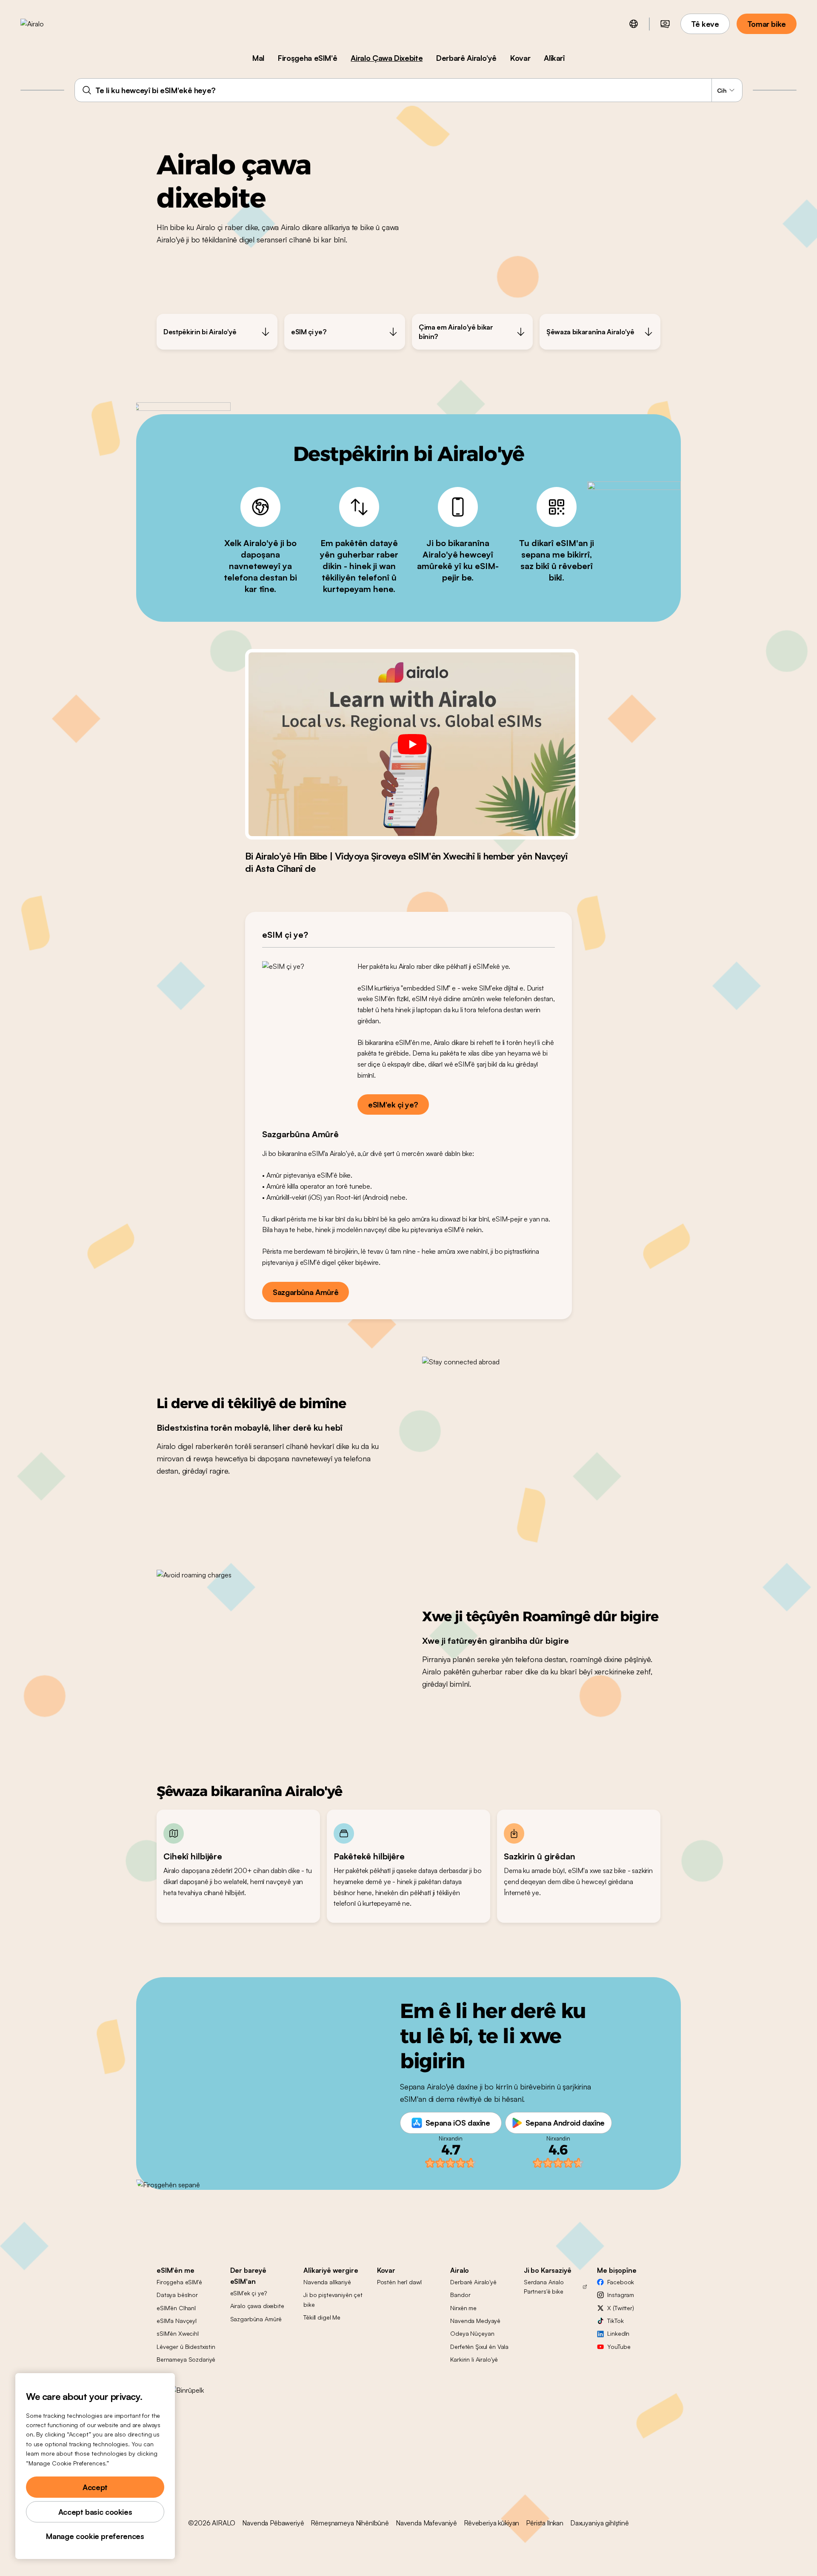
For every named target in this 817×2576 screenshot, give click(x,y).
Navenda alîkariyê (327, 2282)
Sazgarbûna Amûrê (306, 1292)
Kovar (520, 58)
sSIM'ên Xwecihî (178, 2333)
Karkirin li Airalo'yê (474, 2359)
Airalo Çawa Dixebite (387, 58)
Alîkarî (554, 58)
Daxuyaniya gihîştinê (600, 2523)
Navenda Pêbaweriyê (273, 2523)
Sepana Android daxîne (565, 2123)
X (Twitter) (620, 2308)
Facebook (621, 2282)
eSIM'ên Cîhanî (176, 2308)
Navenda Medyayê (475, 2321)
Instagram (621, 2295)
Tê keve (705, 24)
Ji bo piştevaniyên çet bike (333, 2299)
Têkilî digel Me (322, 2317)
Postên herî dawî (399, 2282)
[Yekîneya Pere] (665, 24)
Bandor (460, 2295)
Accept (95, 2487)
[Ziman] (634, 24)
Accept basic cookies (95, 2512)
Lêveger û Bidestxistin (186, 2347)
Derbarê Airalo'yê (466, 58)
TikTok (615, 2321)
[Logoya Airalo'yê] (46, 24)
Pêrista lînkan (545, 2523)
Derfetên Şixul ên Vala (479, 2347)
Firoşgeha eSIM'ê (307, 58)
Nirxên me (463, 2308)
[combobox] (408, 90)
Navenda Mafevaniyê (426, 2523)
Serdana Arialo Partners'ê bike (544, 2287)
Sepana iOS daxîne (458, 2123)
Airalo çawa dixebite (257, 2306)
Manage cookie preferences (95, 2536)
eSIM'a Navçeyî (177, 2321)
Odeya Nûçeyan (472, 2333)
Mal (258, 58)
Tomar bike (767, 24)
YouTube (619, 2347)
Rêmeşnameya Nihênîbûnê (350, 2523)
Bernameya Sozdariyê (186, 2359)
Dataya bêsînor (177, 2295)
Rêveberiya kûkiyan (491, 2523)
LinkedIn (618, 2333)
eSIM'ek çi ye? (393, 1104)
